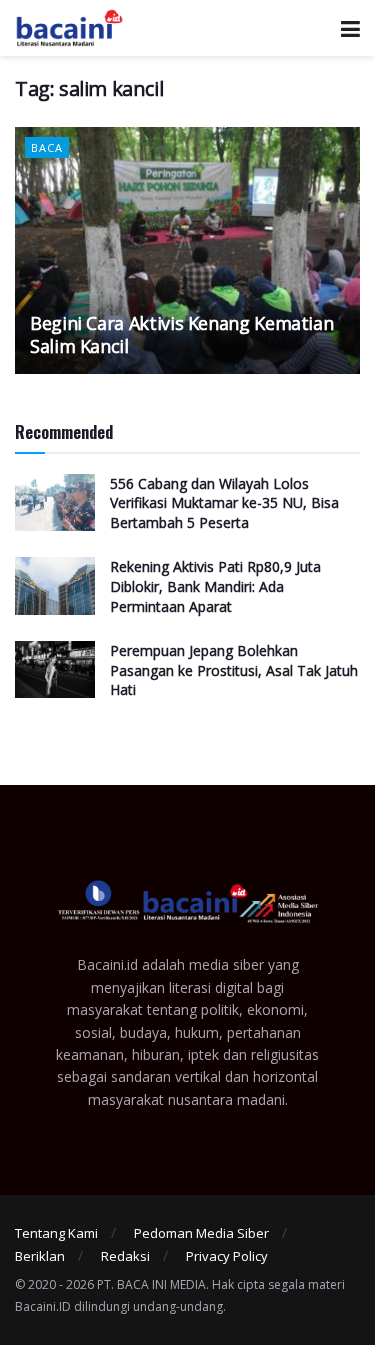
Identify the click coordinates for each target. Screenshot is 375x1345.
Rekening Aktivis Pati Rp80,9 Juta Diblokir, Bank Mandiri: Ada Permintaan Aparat (215, 586)
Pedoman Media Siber (201, 1233)
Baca (47, 147)
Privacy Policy (227, 1256)
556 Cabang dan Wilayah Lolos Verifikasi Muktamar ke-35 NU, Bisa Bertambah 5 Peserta (224, 503)
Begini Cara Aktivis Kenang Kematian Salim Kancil (181, 334)
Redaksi (125, 1256)
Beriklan (40, 1256)
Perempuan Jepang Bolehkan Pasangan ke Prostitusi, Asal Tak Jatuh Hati (234, 670)
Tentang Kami (56, 1233)
